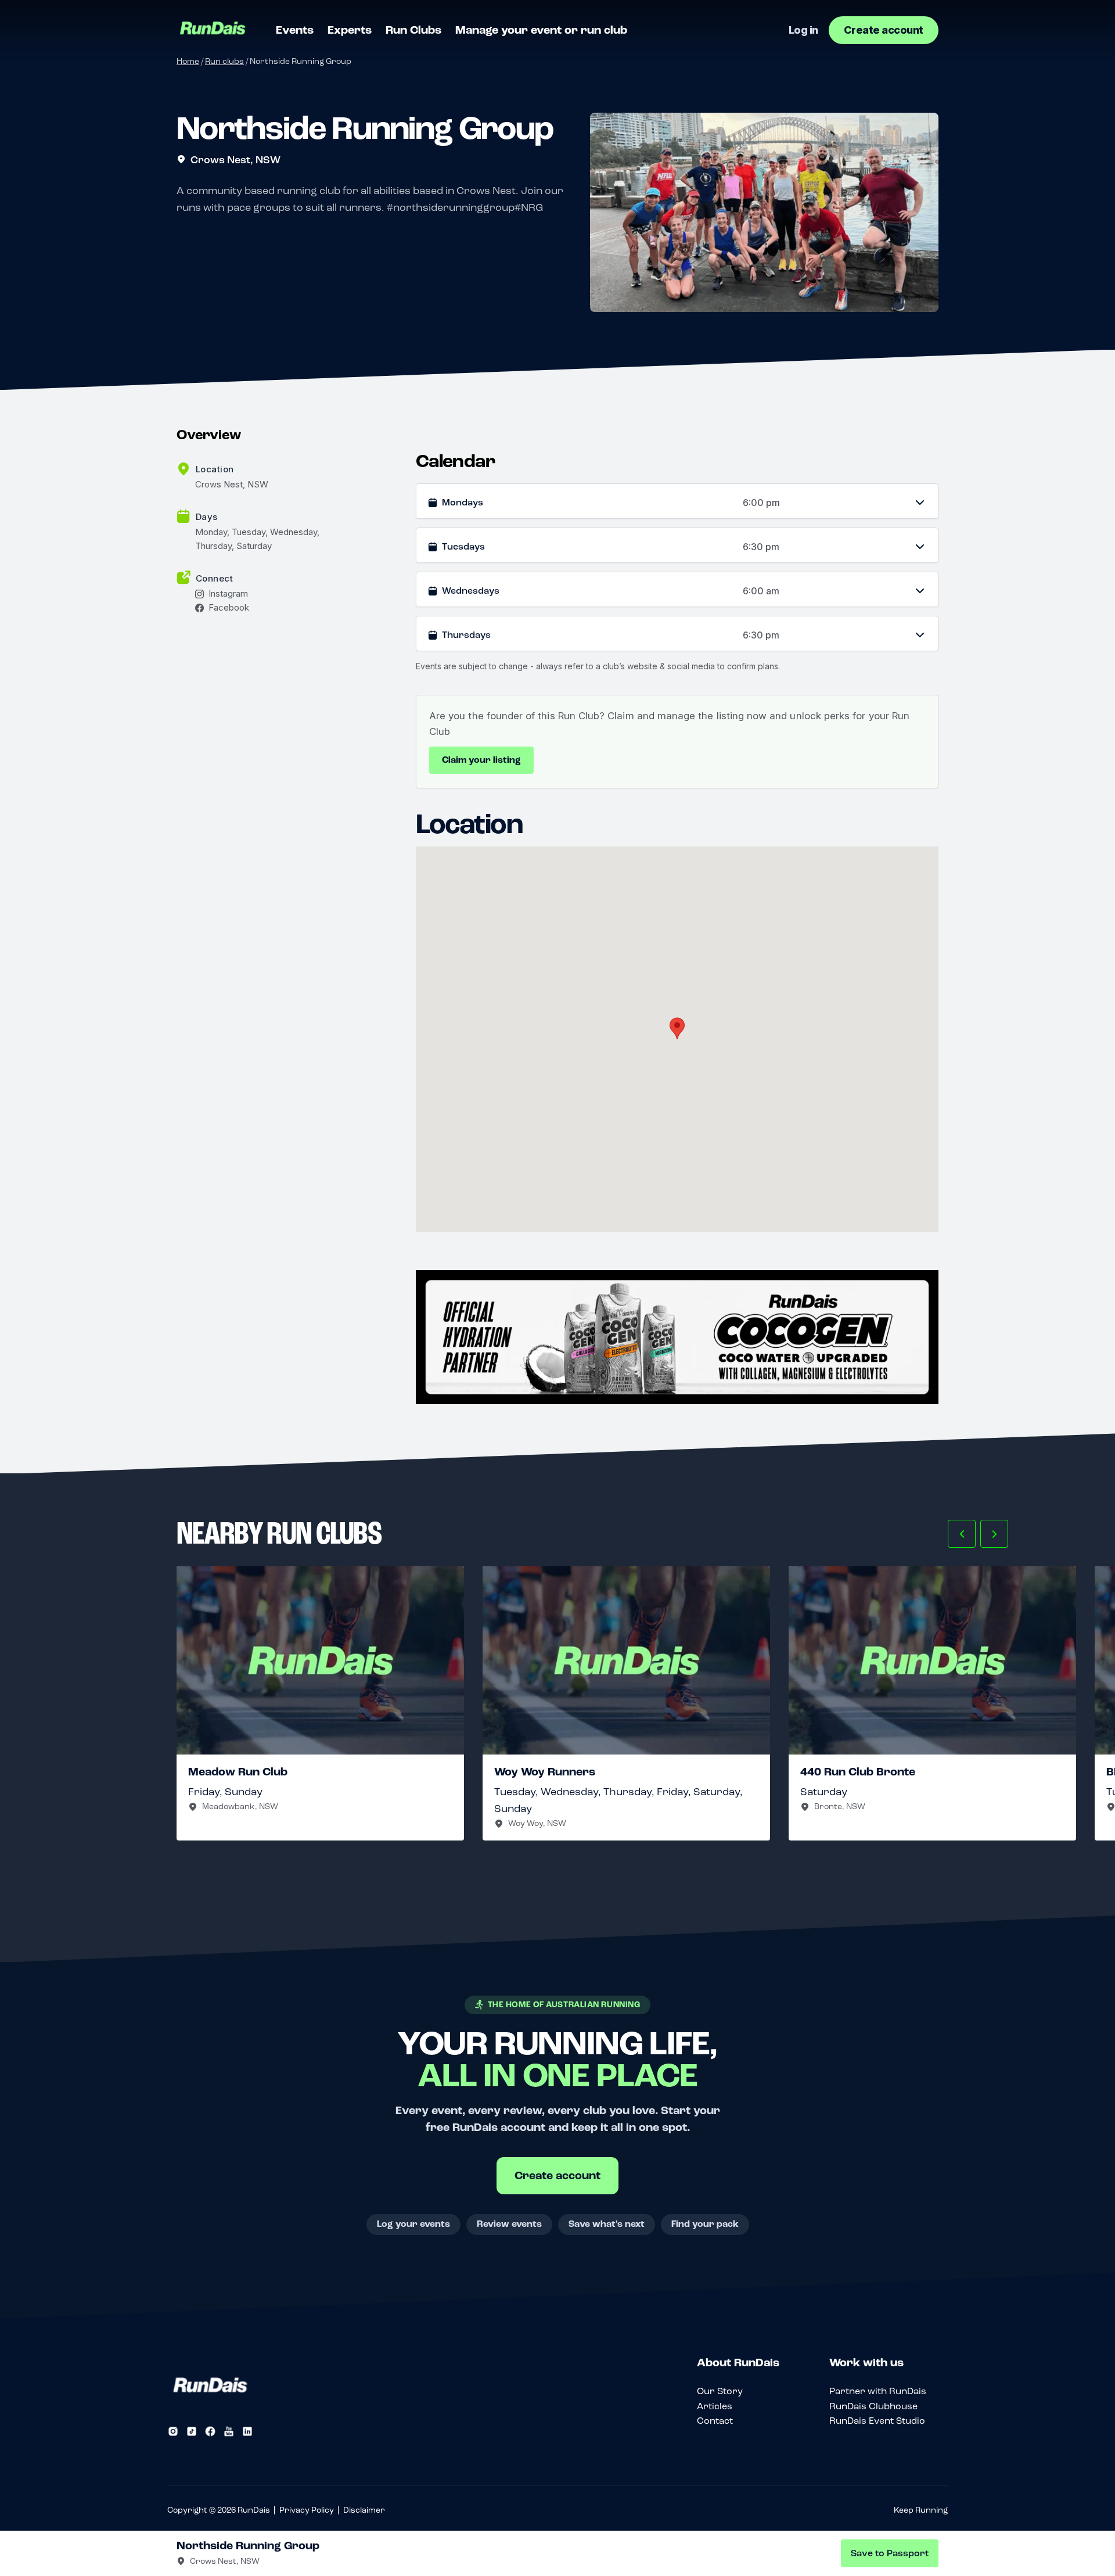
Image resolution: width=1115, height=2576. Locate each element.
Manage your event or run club (541, 30)
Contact (715, 2421)
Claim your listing (481, 760)
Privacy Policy (307, 2510)
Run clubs (224, 61)
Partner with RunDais (878, 2391)
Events (295, 30)
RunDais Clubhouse (873, 2406)
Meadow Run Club (238, 1772)
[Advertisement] (677, 1337)
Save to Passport (890, 2553)
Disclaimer (364, 2510)
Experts (350, 30)
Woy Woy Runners (545, 1772)
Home (188, 61)
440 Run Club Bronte (858, 1772)
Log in (803, 30)
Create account (884, 30)
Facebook (229, 608)
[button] (962, 1534)
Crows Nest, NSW (235, 160)
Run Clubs (413, 30)
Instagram (228, 594)
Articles (715, 2406)
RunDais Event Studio (877, 2421)
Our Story (720, 2391)
